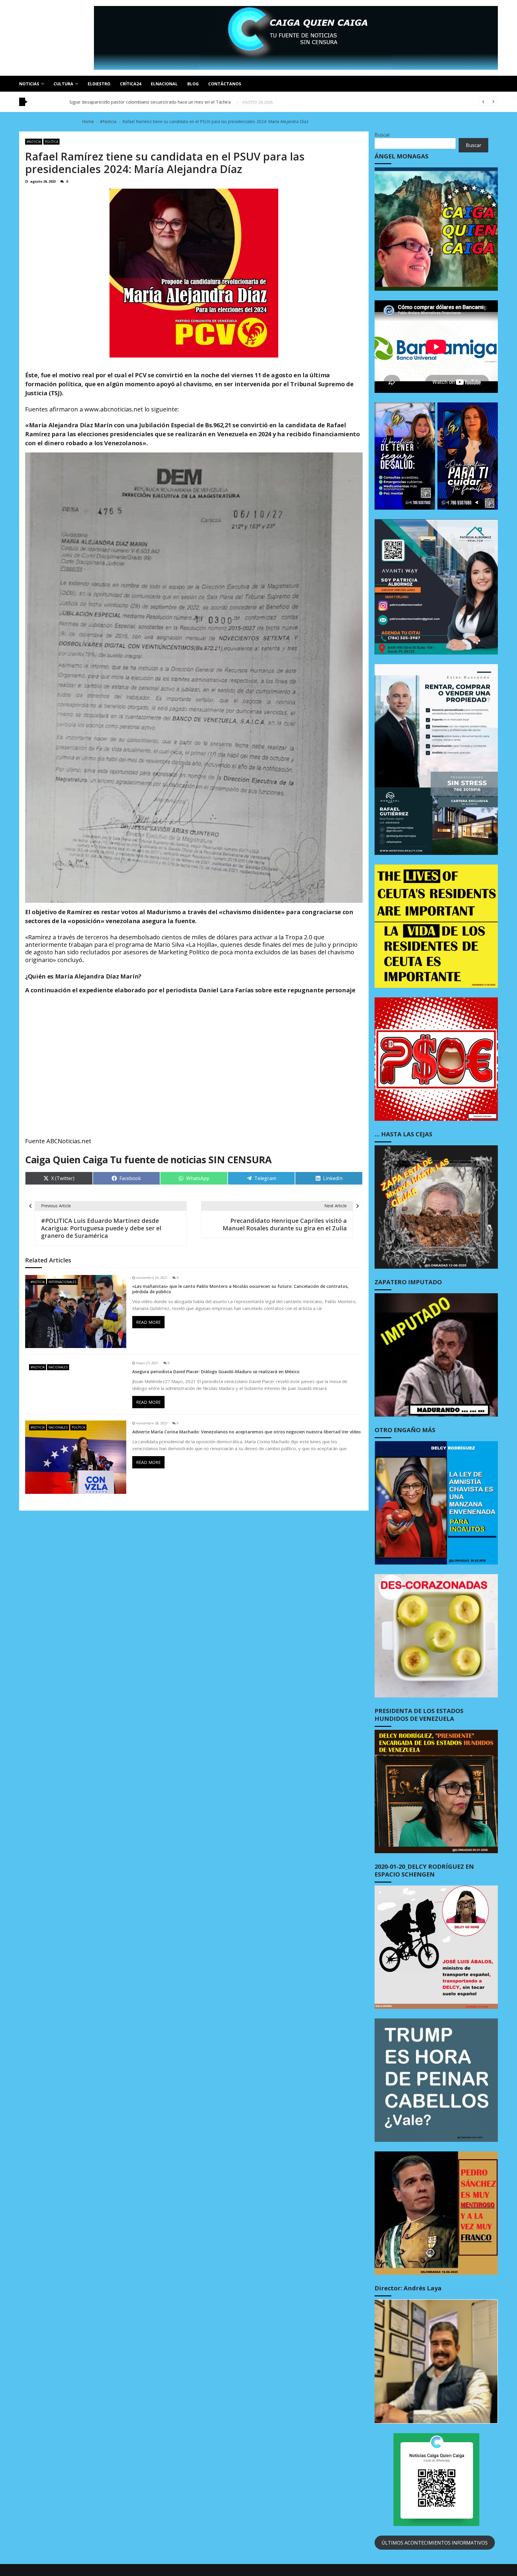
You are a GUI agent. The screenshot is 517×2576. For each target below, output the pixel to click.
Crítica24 (131, 84)
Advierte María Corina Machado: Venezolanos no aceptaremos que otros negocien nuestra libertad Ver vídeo (247, 1432)
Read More (148, 1322)
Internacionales (62, 1282)
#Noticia (34, 142)
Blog (193, 84)
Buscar (382, 135)
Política (51, 142)
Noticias (29, 84)
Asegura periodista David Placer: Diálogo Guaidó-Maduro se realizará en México (216, 1372)
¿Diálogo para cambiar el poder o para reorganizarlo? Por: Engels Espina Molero (152, 102)
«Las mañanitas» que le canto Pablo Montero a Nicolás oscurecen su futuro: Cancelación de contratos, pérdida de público (240, 1289)
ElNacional (164, 84)
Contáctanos (225, 84)
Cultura (63, 84)
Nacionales (58, 1367)
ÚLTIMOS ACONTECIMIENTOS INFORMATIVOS (435, 2543)
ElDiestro (99, 84)
